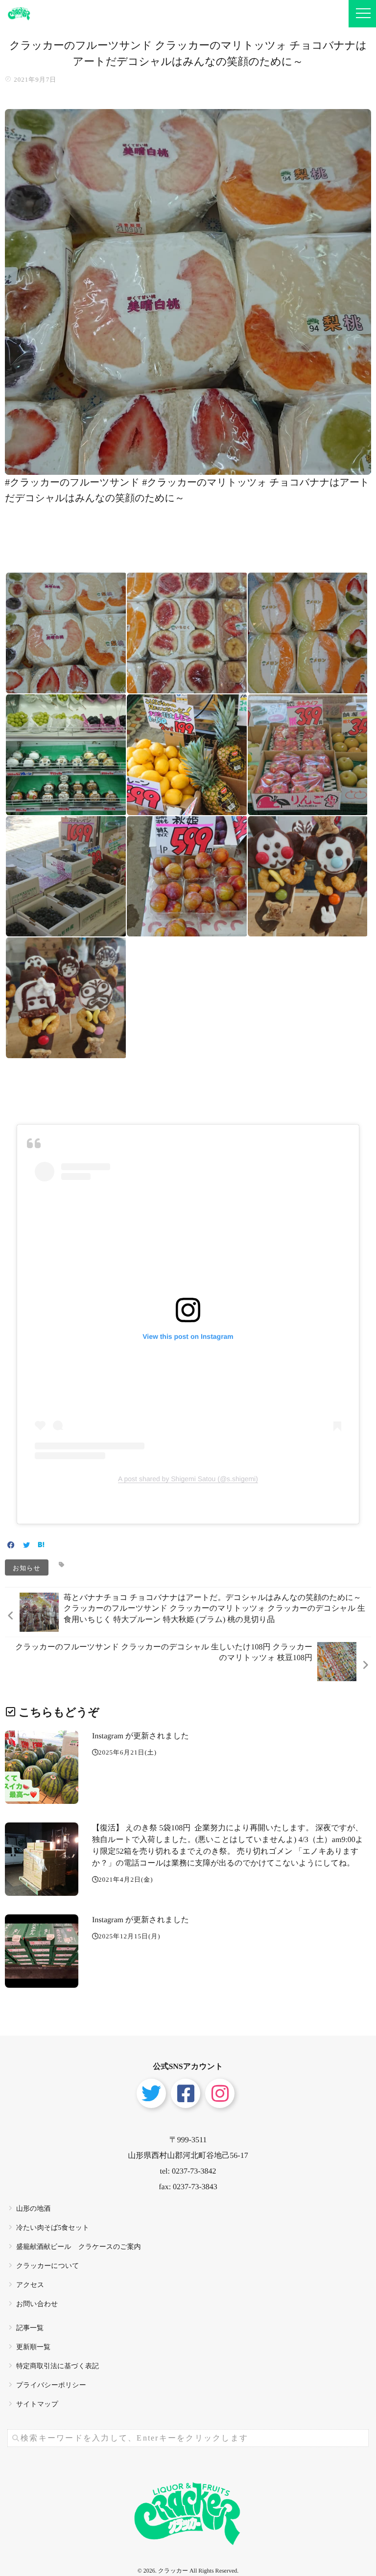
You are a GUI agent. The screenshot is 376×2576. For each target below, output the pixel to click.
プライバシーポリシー (51, 2386)
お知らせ (27, 1567)
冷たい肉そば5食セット (53, 2228)
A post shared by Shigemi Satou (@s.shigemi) (188, 1479)
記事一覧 (30, 2328)
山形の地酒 (33, 2209)
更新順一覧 (33, 2347)
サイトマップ (37, 2405)
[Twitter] (26, 1546)
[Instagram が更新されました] (42, 1767)
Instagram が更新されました (141, 1736)
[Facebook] (11, 1546)
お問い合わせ (37, 2304)
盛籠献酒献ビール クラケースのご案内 (79, 2247)
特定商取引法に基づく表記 (58, 2366)
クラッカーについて (48, 2266)
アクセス (30, 2285)
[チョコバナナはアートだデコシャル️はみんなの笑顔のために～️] (188, 468)
